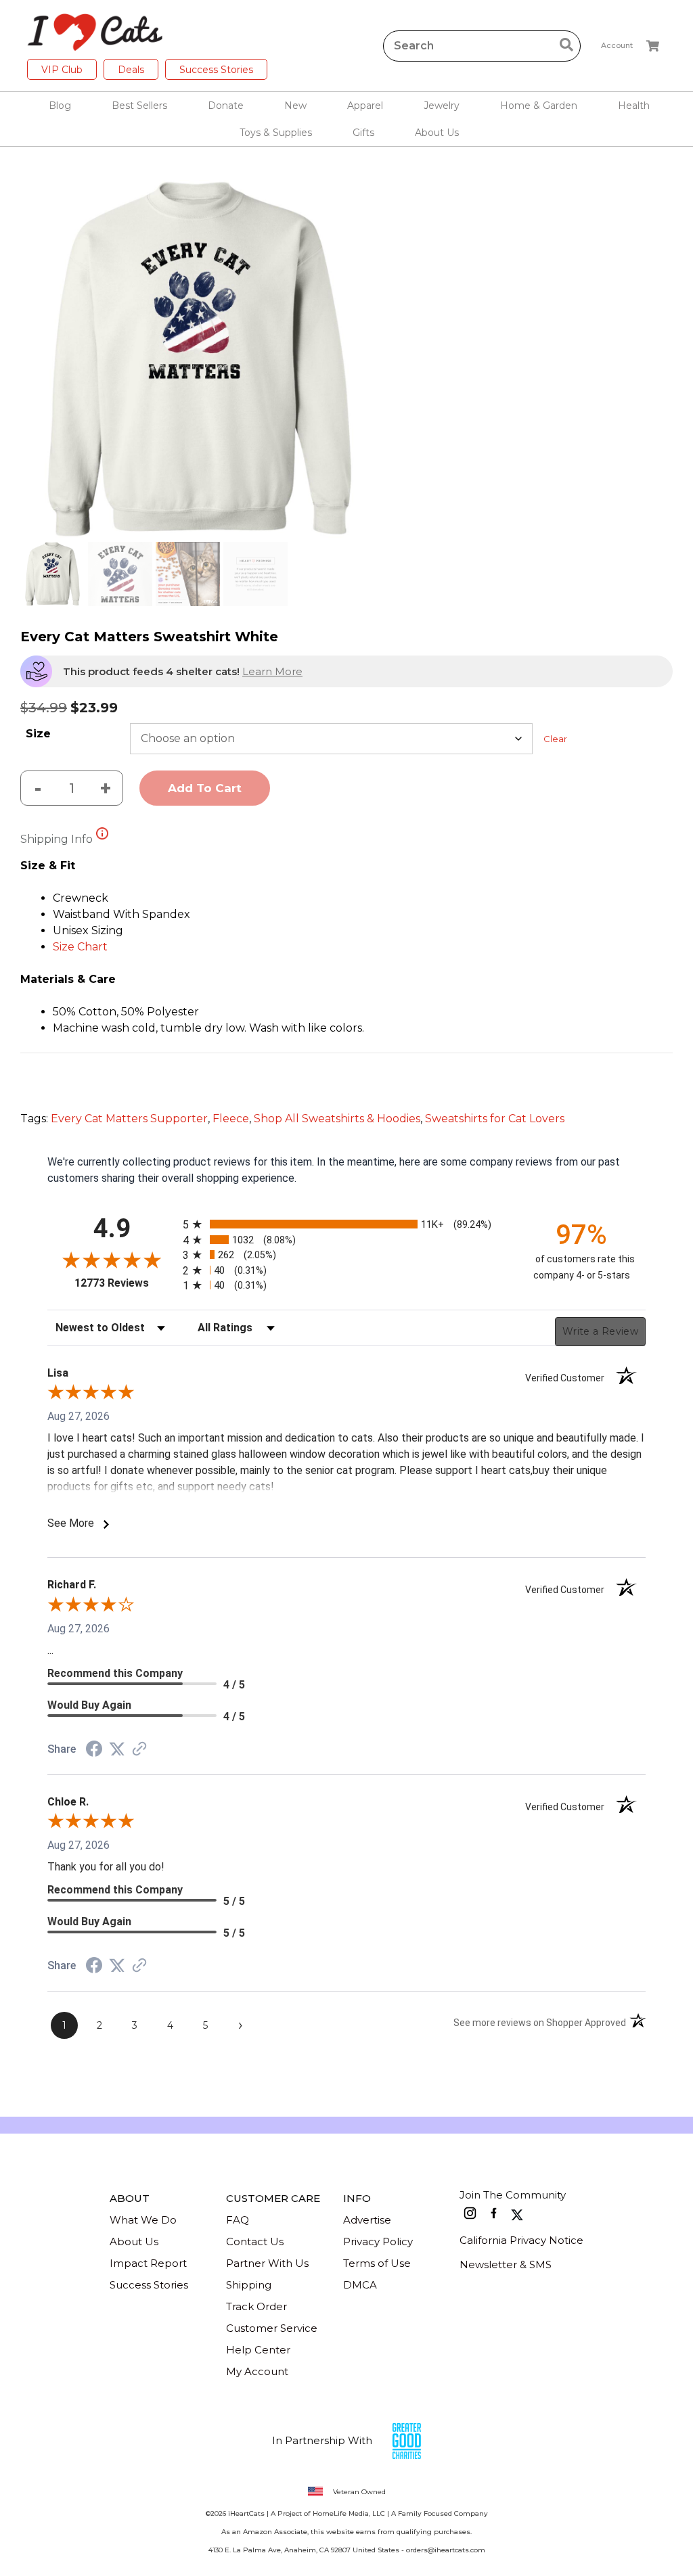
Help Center (258, 2350)
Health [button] (634, 106)
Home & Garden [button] (539, 106)
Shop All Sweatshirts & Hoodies (337, 1119)
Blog (60, 106)
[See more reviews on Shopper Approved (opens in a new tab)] (139, 1750)
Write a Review (600, 1331)
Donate (226, 106)
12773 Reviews (125, 1283)
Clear (555, 739)
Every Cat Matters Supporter (129, 1119)
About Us (134, 2241)
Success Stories (216, 70)
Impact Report (148, 2263)
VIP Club (62, 70)
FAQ (238, 2220)
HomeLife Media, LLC (349, 2513)
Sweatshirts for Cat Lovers (495, 1119)
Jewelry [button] (442, 106)
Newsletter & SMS (506, 2264)
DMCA (360, 2285)
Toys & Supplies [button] (276, 133)
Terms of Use (377, 2263)
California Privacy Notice (521, 2240)
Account (617, 45)
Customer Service (272, 2328)
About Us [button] (437, 133)
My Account (257, 2371)
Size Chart (80, 947)
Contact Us (255, 2241)
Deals (131, 70)
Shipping (249, 2285)
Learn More (272, 671)
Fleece (231, 1119)
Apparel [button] (365, 106)
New (295, 106)
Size (38, 734)
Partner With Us (267, 2263)
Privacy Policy (378, 2241)
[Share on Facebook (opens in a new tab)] (94, 1750)
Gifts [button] (363, 133)
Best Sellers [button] (139, 106)
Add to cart (205, 788)
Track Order (256, 2306)
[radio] (346, 1224)
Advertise (367, 2220)
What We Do (143, 2220)
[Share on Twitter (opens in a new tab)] (117, 1749)
